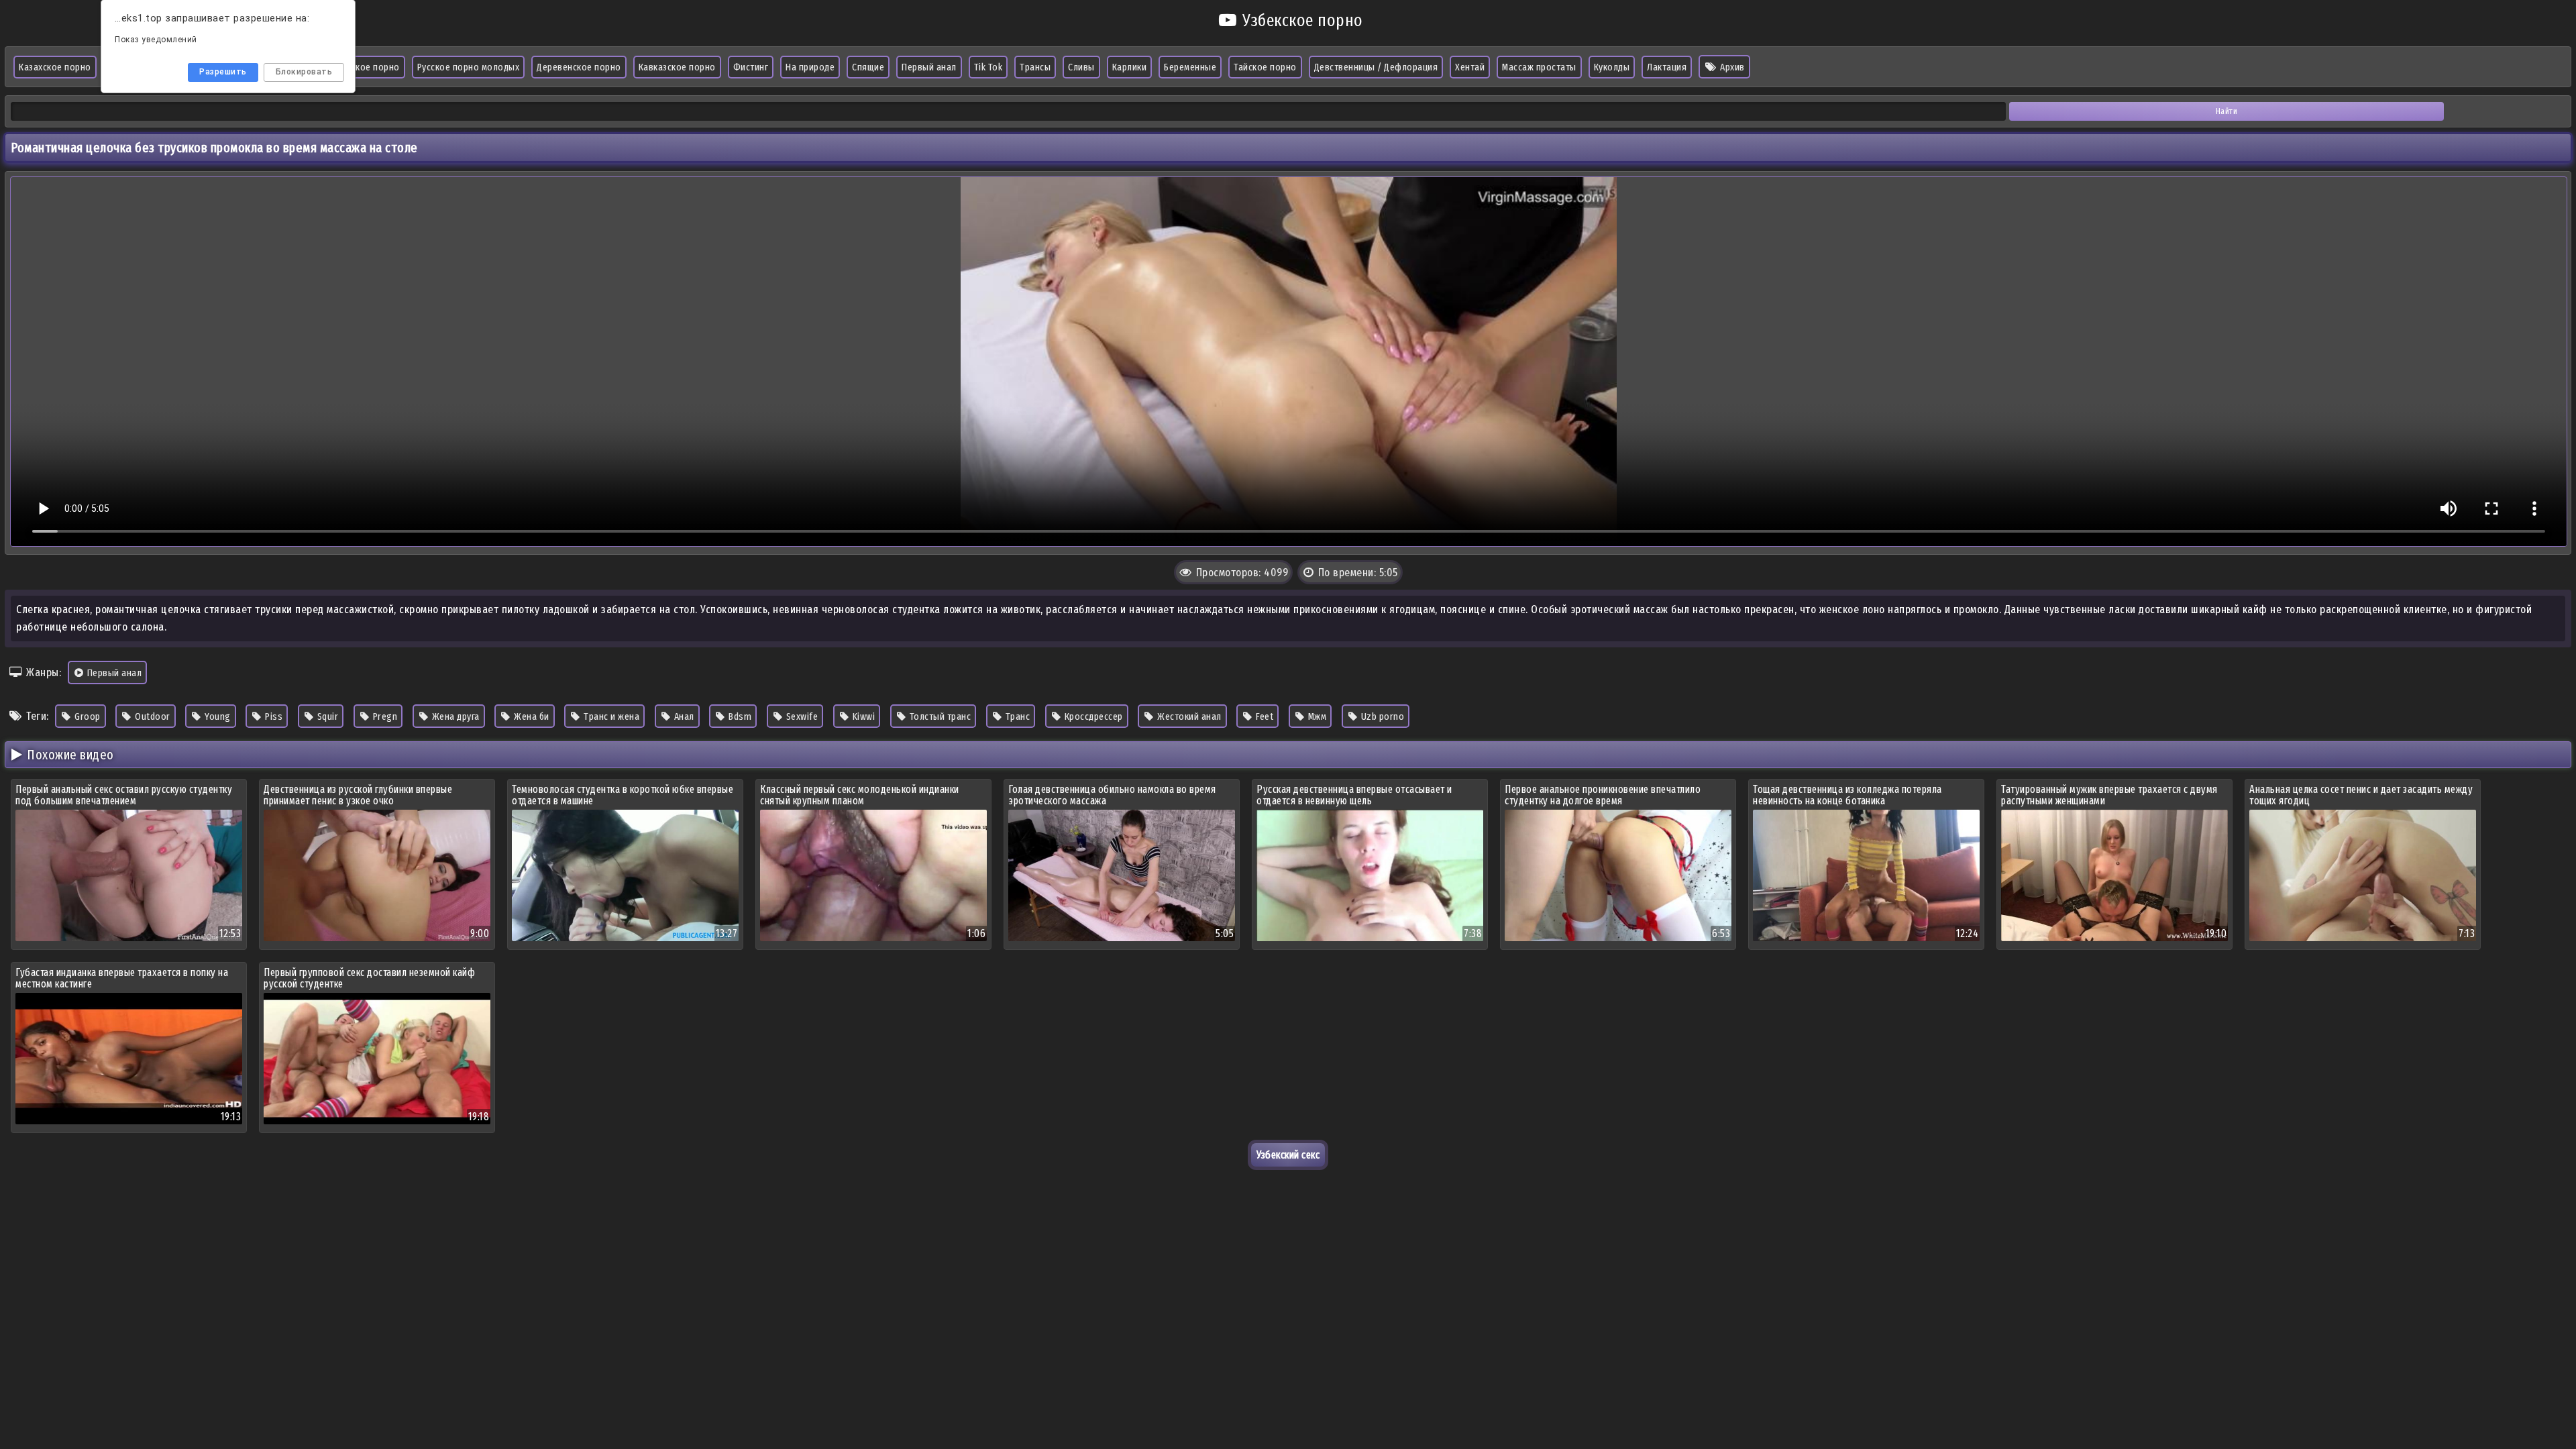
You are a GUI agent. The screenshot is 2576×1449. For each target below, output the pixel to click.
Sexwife (801, 716)
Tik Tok (988, 67)
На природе (810, 67)
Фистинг (751, 67)
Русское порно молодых (469, 67)
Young (217, 716)
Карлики (1130, 67)
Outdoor (152, 716)
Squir (326, 716)
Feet (1264, 716)
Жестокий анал (1188, 716)
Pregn (384, 716)
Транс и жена (611, 716)
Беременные (1190, 67)
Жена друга (454, 716)
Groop (87, 716)
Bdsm (739, 716)
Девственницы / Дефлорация (1376, 67)
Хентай (1470, 67)
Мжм (1316, 716)
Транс (1016, 716)
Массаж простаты (1539, 67)
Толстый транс (939, 716)
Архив (1731, 67)
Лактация (1667, 67)
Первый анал (929, 67)
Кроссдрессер (1092, 716)
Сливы (1081, 67)
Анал (683, 716)
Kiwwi (862, 716)
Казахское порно (55, 67)
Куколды (1612, 67)
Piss (273, 716)
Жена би (531, 716)
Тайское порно (1265, 67)
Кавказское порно (677, 67)
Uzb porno (1381, 716)
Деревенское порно (579, 67)
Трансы (1035, 67)
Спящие (868, 67)
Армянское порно (363, 67)
